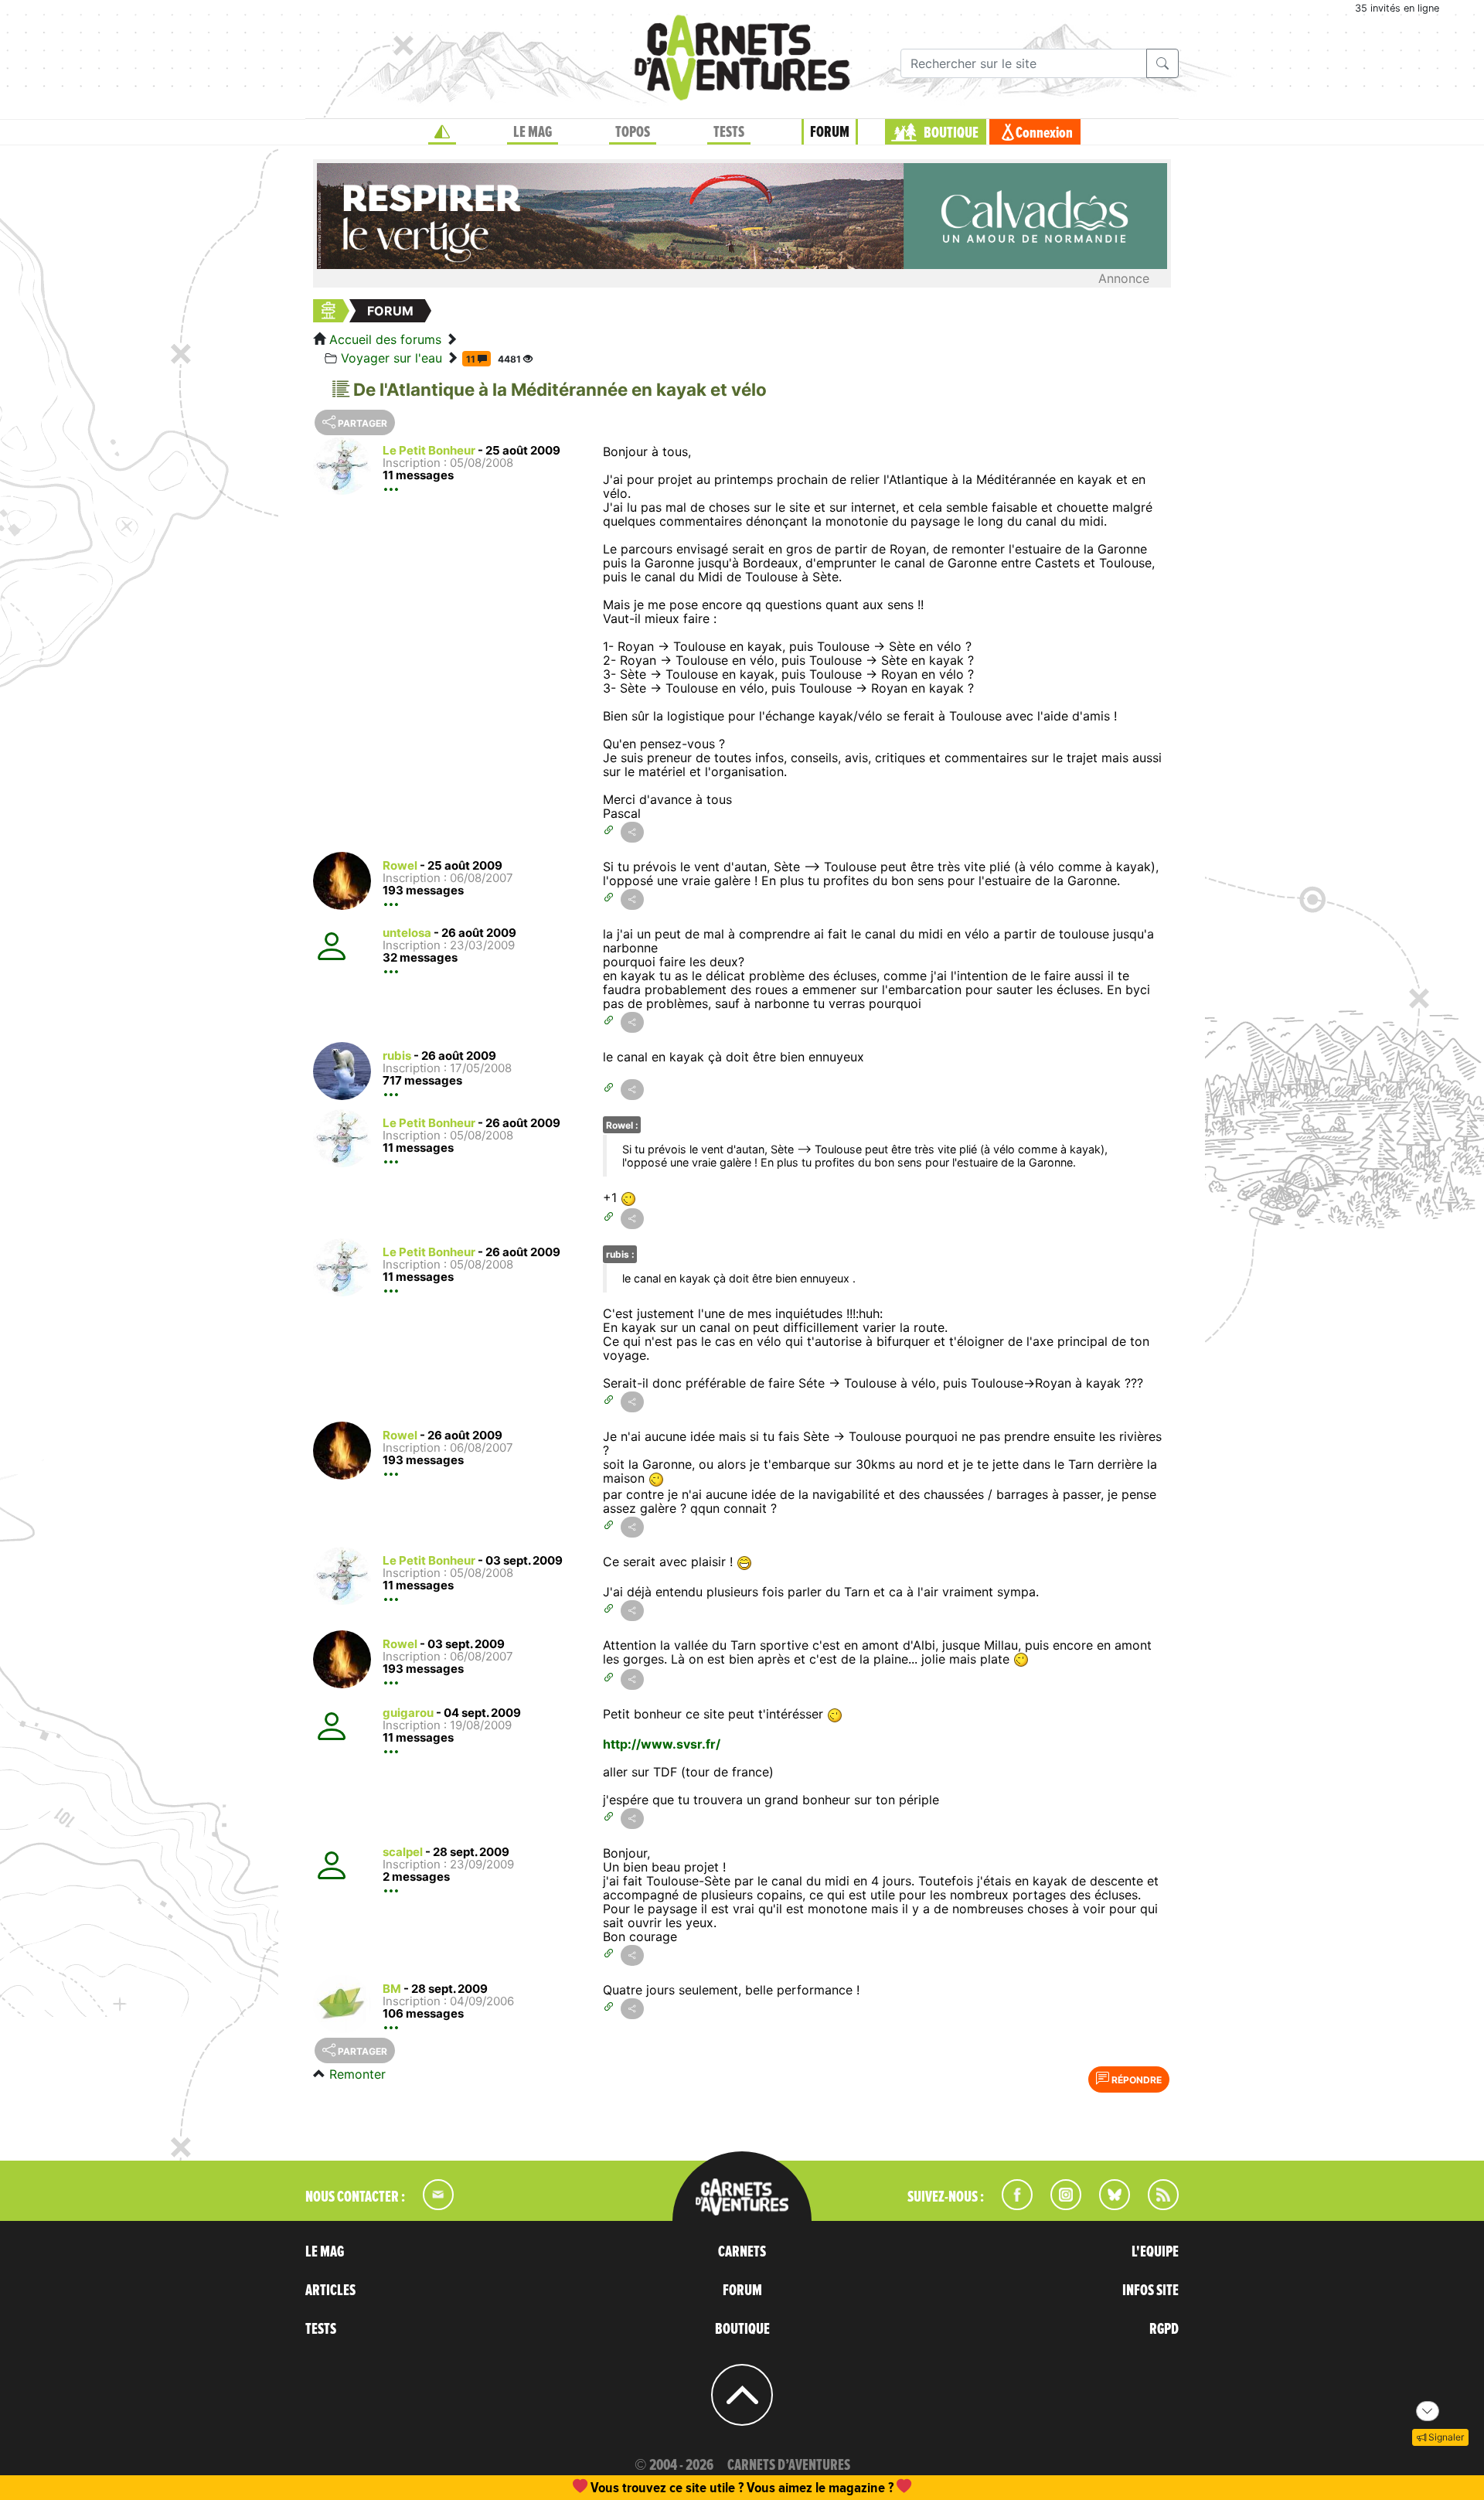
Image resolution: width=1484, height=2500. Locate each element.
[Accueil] (442, 132)
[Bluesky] (1107, 2205)
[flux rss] (1156, 2205)
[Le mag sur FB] (1011, 2205)
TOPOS (633, 132)
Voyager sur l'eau (391, 358)
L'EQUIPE (1155, 2252)
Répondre (1135, 2080)
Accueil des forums (385, 339)
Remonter (357, 2074)
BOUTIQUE (951, 133)
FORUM (830, 132)
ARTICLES (330, 2291)
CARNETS (742, 2252)
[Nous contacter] (431, 2205)
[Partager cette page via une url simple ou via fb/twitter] (632, 832)
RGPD (1164, 2329)
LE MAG (533, 132)
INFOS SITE (1150, 2291)
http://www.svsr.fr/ (662, 1744)
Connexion (1044, 133)
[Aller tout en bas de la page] (1428, 2411)
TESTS (729, 132)
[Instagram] (1059, 2205)
